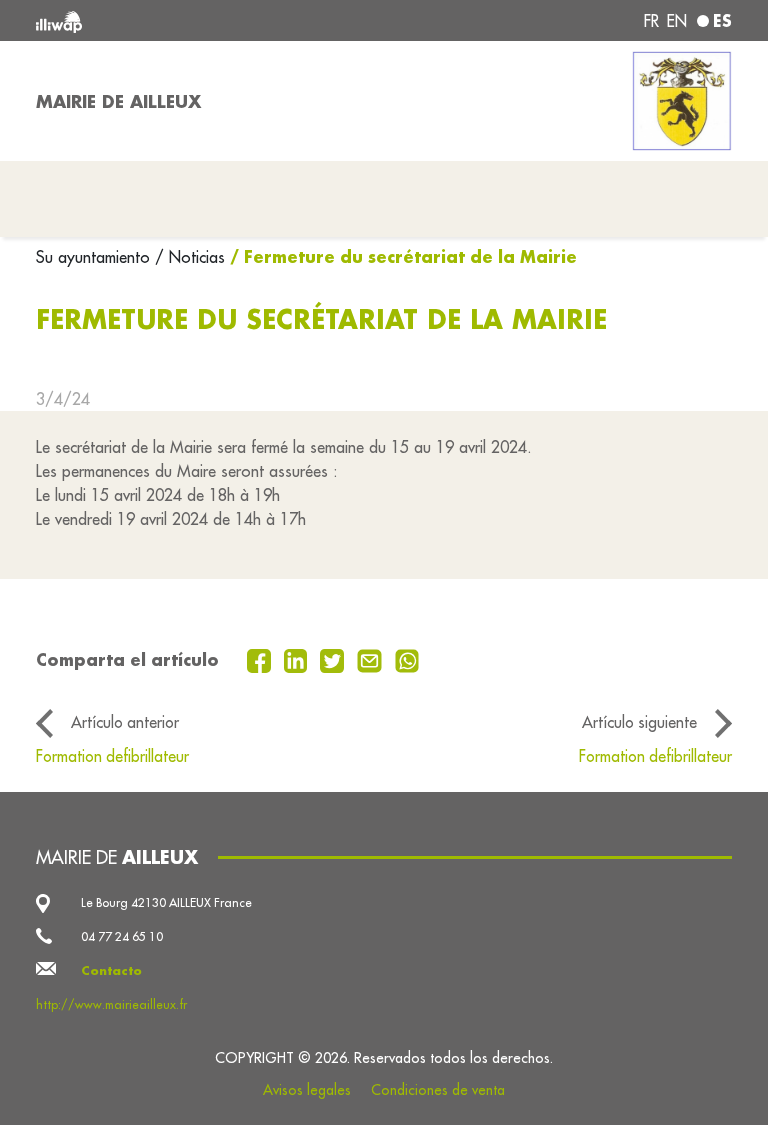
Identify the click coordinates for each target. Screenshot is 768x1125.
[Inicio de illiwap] (174, 20)
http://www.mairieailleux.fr (111, 1004)
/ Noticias (190, 257)
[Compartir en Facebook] (261, 659)
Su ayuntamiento (95, 257)
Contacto (111, 970)
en (677, 21)
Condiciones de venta (438, 1090)
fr (651, 21)
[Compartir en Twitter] (334, 659)
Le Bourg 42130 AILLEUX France (166, 902)
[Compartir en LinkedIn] (298, 659)
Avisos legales (307, 1090)
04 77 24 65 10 (122, 936)
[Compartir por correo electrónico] (372, 659)
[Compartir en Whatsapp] (407, 659)
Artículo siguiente (639, 722)
